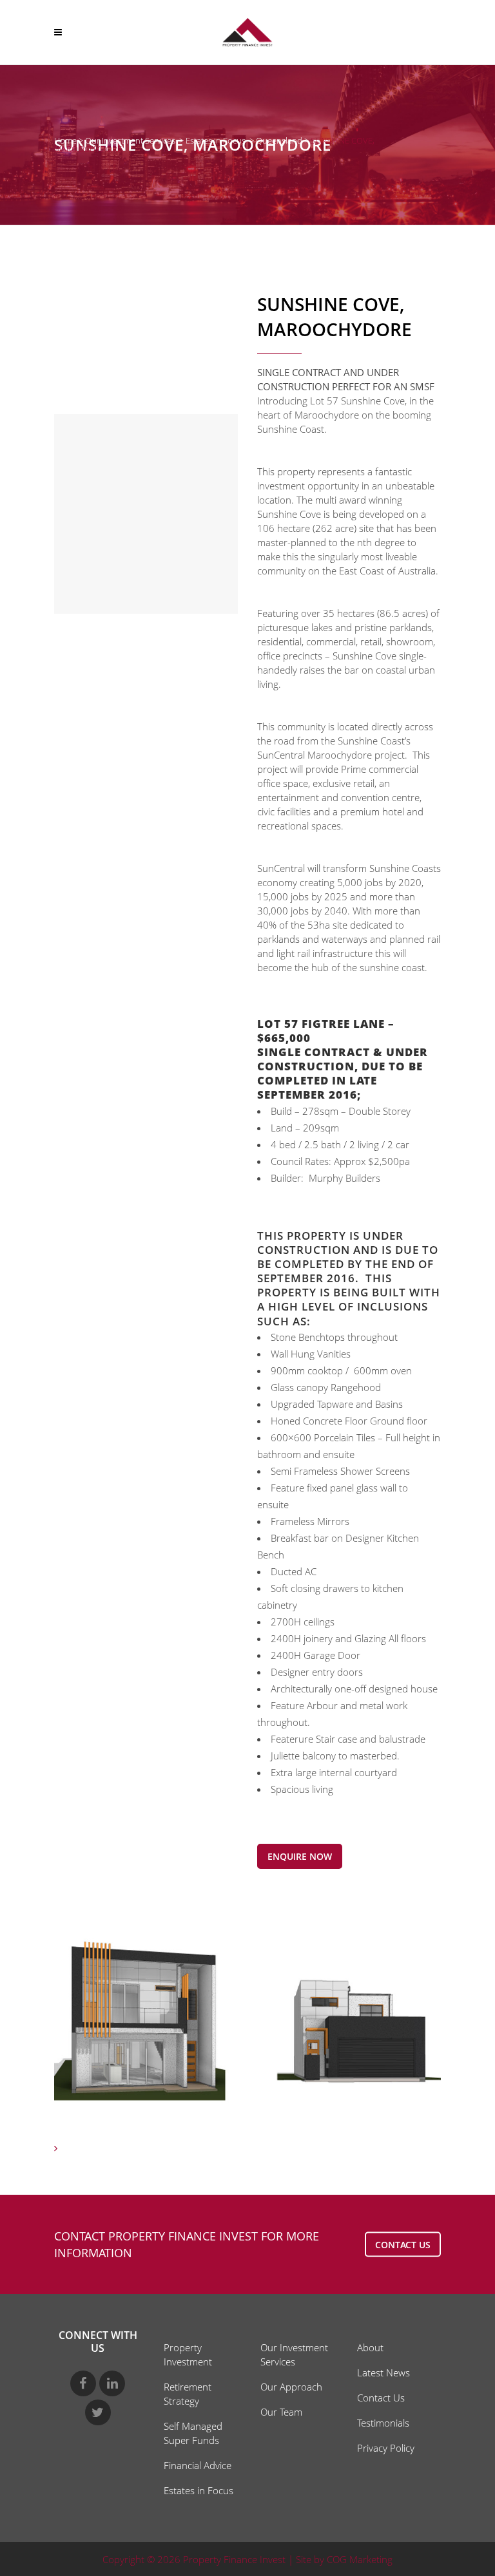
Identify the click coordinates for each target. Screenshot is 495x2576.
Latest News (383, 2372)
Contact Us (381, 2398)
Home (65, 140)
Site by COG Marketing (344, 2559)
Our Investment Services (130, 140)
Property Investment (188, 2354)
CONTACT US (403, 2244)
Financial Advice (198, 2465)
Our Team (281, 2412)
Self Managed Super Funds (193, 2433)
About (370, 2347)
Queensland (279, 140)
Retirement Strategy (188, 2394)
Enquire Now (300, 1856)
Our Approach (291, 2387)
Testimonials (383, 2423)
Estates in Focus (216, 140)
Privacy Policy (386, 2448)
